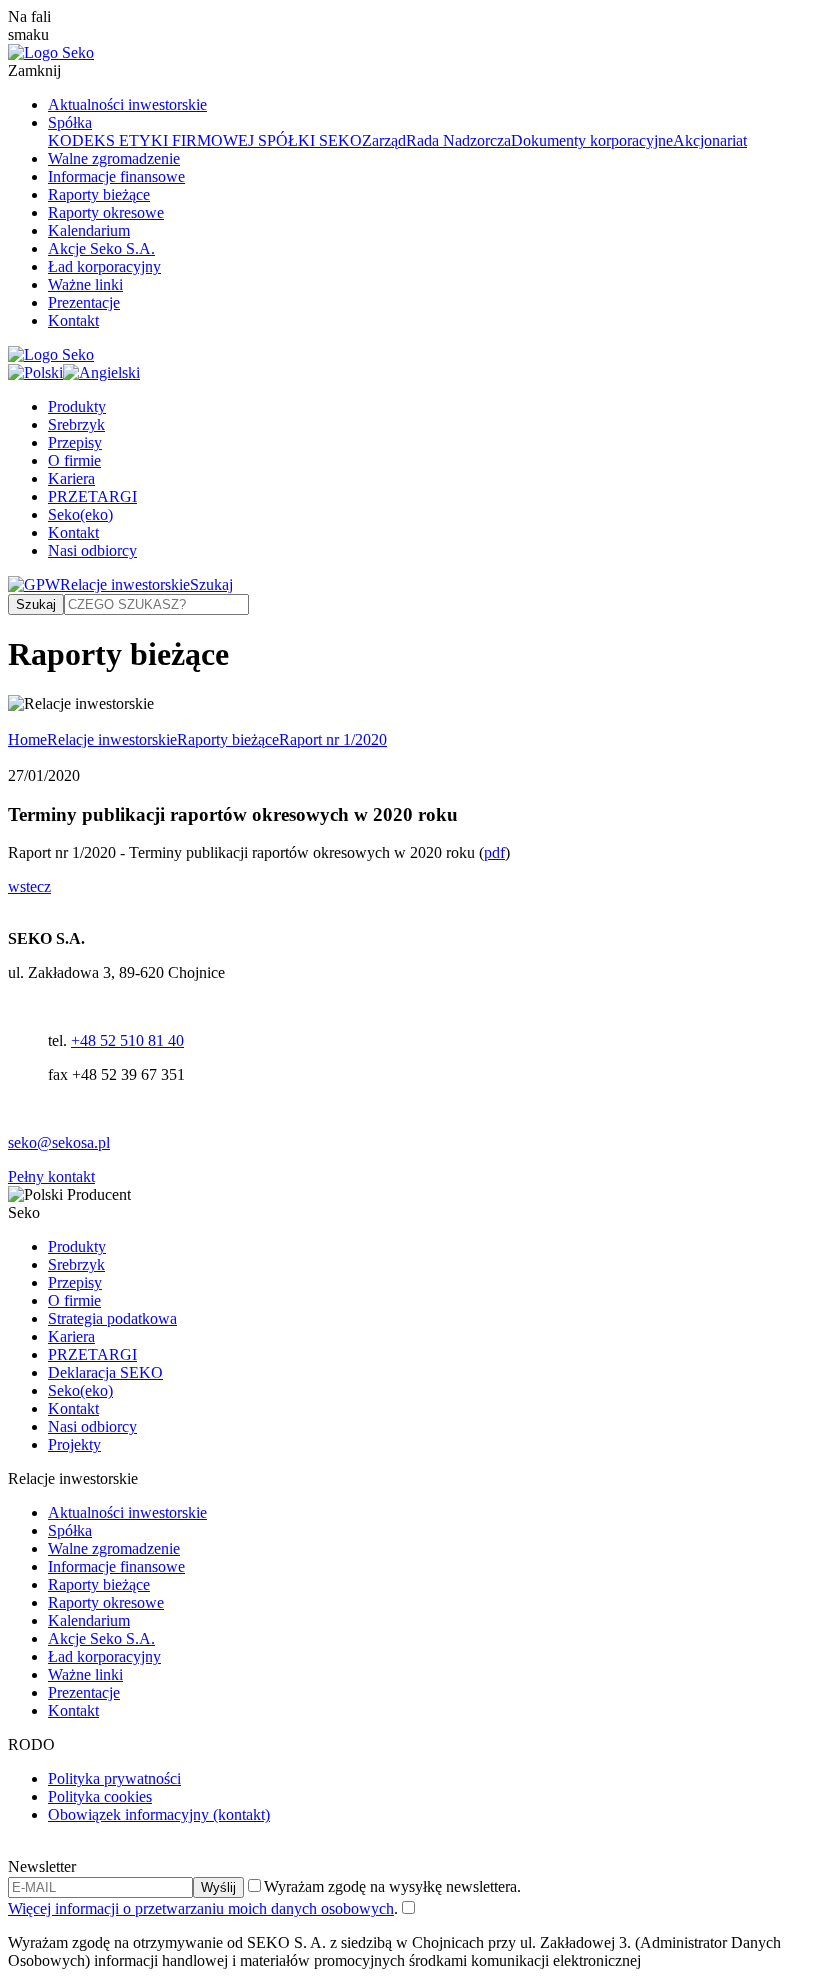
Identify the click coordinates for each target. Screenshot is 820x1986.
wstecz (29, 886)
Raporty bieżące (99, 194)
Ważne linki (85, 284)
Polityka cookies (100, 1796)
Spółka (70, 122)
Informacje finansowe (116, 176)
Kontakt (73, 320)
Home (27, 739)
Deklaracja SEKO (105, 1372)
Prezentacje (84, 302)
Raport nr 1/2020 (333, 739)
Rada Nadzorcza (458, 140)
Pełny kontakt (51, 1176)
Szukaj (211, 584)
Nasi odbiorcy (92, 550)
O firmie (74, 460)
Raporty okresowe (106, 212)
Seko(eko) (80, 514)
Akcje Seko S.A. (101, 248)
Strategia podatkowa (112, 1318)
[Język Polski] (35, 372)
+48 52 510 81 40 (127, 1040)
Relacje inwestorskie (125, 584)
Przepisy (75, 442)
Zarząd (384, 140)
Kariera (71, 478)
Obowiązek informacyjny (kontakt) (159, 1814)
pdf (494, 852)
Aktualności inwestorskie (127, 104)
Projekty (74, 1444)
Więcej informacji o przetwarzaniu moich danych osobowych (201, 1908)
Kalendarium (89, 230)
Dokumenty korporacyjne (592, 140)
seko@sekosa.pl (59, 1142)
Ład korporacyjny (104, 266)
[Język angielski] (101, 372)
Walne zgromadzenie (114, 158)
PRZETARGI (92, 496)
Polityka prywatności (114, 1778)
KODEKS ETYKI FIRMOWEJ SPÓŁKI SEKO (205, 140)
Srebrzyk (76, 424)
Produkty (77, 406)
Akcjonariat (710, 140)
